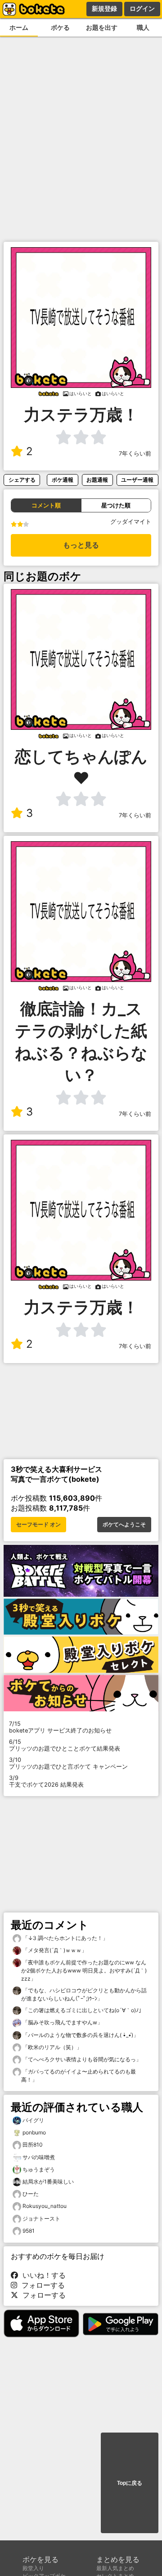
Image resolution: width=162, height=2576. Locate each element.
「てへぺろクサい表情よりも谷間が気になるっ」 (81, 2059)
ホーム (19, 27)
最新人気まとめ (115, 2568)
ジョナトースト (41, 2219)
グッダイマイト (131, 522)
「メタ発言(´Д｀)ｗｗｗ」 (54, 1950)
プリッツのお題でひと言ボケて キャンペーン (68, 1763)
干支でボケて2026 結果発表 (46, 1781)
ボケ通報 (63, 480)
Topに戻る (130, 2483)
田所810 (33, 2145)
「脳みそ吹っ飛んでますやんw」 (62, 2022)
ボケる (60, 27)
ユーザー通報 (137, 480)
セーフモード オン (38, 1525)
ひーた (31, 2194)
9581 (29, 2231)
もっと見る (81, 545)
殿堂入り (33, 2568)
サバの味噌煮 (39, 2157)
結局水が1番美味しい (48, 2182)
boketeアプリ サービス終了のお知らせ (60, 1727)
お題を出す (102, 27)
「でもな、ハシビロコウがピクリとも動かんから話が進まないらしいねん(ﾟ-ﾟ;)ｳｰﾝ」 (84, 1994)
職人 (143, 27)
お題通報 (97, 480)
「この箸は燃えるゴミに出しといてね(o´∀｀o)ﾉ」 (83, 2010)
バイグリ (33, 2120)
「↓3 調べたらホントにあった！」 (65, 1938)
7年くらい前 (135, 454)
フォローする (41, 2285)
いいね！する (42, 2275)
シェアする (22, 480)
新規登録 (104, 9)
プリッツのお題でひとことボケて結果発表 (65, 1745)
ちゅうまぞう (39, 2169)
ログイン (142, 9)
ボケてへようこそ (124, 1525)
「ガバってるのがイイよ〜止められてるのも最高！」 (79, 2076)
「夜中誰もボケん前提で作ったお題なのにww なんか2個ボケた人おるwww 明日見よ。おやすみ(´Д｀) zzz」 (84, 1970)
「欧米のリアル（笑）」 (52, 2047)
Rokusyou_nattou (45, 2206)
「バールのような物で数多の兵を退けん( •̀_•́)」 (80, 2035)
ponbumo (34, 2132)
